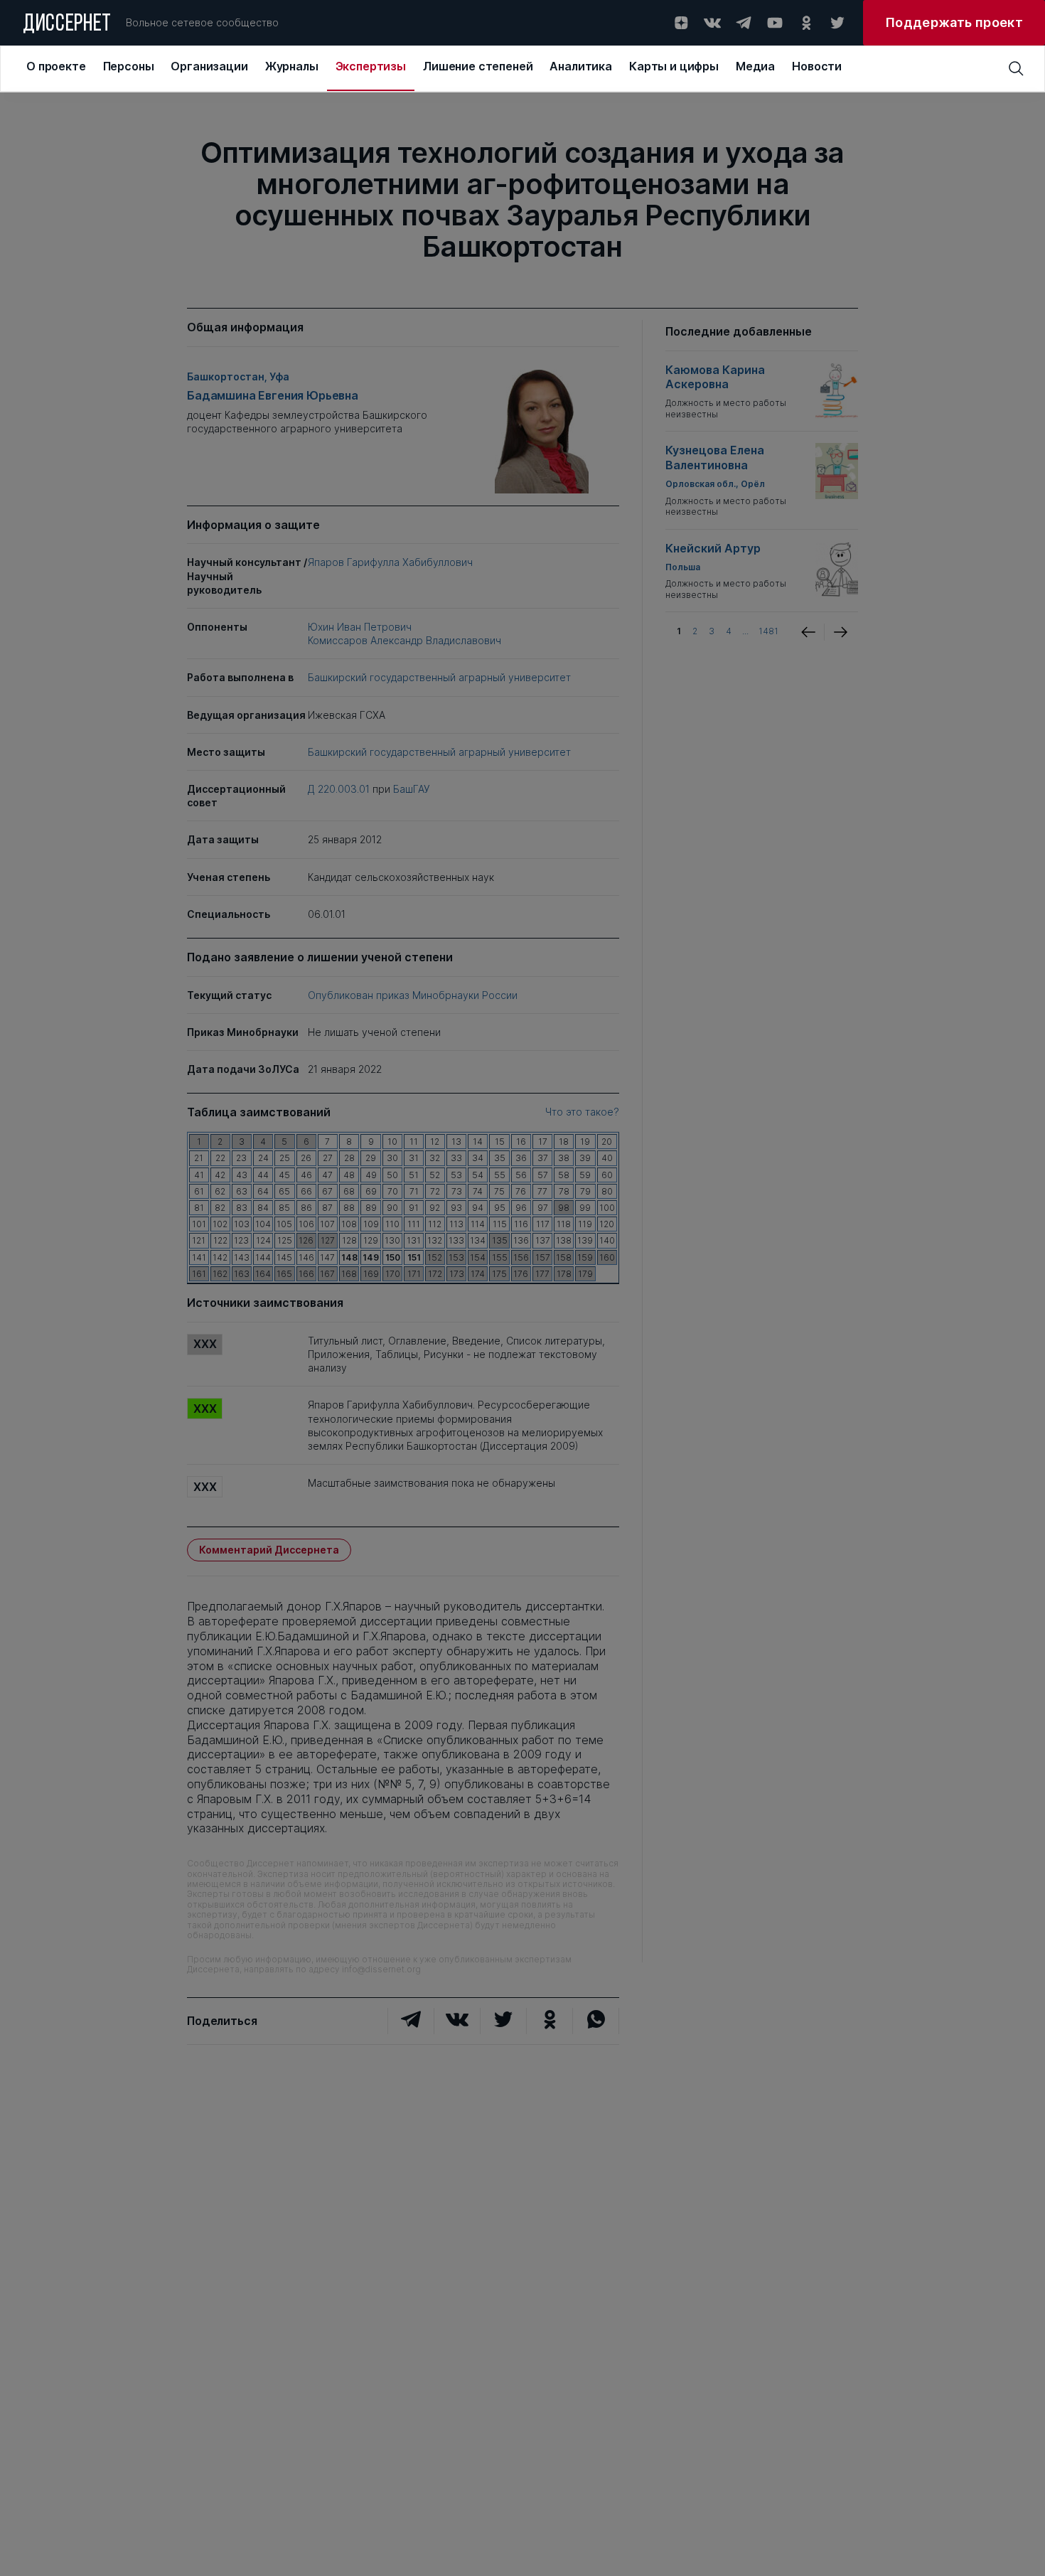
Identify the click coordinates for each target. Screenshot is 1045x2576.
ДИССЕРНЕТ (67, 25)
